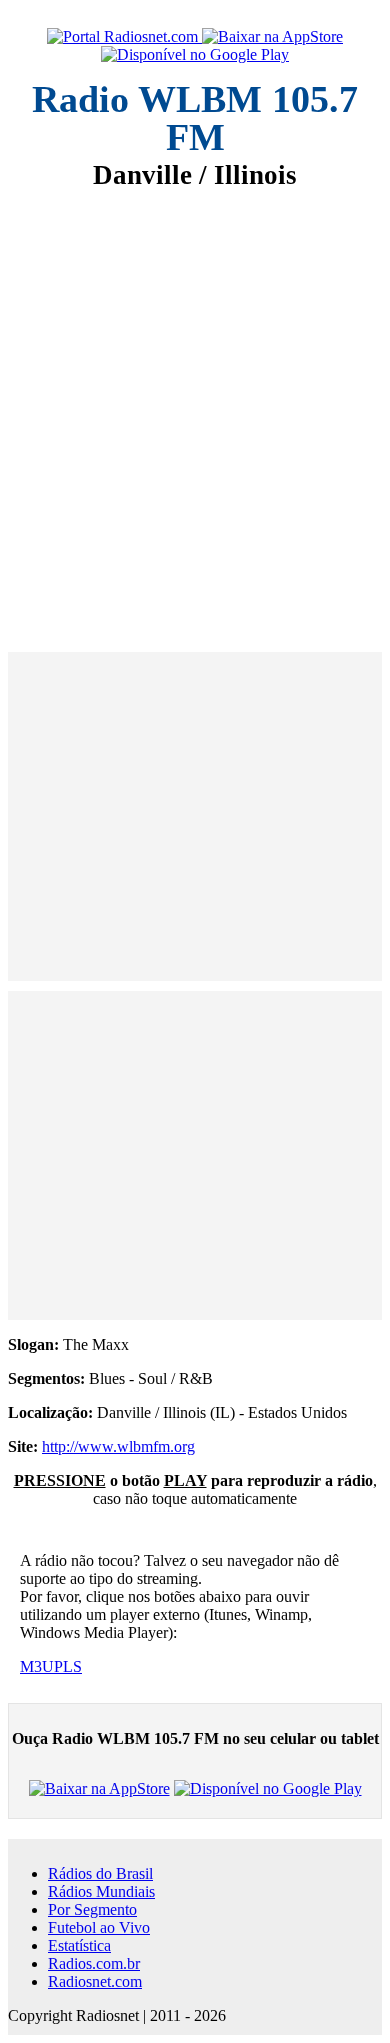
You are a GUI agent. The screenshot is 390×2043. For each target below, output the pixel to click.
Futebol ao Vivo (99, 1927)
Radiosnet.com (95, 1981)
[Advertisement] (195, 407)
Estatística (79, 1945)
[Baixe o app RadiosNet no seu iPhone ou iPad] (272, 37)
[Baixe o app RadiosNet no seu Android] (195, 55)
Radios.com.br (94, 1963)
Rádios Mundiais (101, 1891)
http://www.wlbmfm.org (118, 1446)
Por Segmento (92, 1909)
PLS (68, 1666)
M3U (37, 1666)
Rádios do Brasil (100, 1873)
